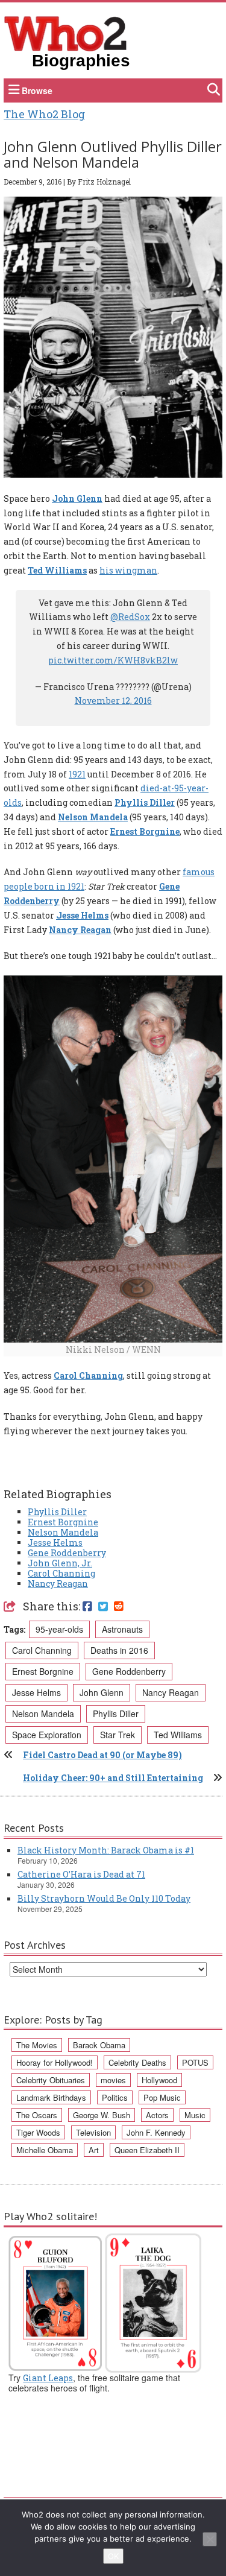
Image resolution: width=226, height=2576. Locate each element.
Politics (115, 2097)
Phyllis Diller (145, 802)
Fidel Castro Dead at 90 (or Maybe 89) (102, 1755)
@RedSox (130, 617)
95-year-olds (59, 1629)
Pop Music (162, 2097)
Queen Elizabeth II (147, 2150)
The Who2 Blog (44, 114)
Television (93, 2132)
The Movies (37, 2045)
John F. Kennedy (156, 2132)
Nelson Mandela (93, 817)
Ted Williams (57, 570)
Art (94, 2150)
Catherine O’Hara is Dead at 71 (81, 1874)
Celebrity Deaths (137, 2062)
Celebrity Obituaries (51, 2080)
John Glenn (77, 498)
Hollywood (159, 2080)
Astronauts (122, 1629)
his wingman (128, 570)
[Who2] (66, 33)
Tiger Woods (38, 2132)
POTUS (195, 2062)
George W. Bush (102, 2115)
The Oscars (37, 2115)
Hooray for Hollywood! (55, 2062)
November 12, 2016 (113, 701)
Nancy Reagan (80, 930)
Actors (157, 2115)
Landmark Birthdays (51, 2097)
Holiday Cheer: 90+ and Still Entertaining (113, 1778)
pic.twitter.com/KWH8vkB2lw (113, 660)
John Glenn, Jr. (60, 1563)
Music (195, 2115)
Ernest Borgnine (145, 831)
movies (113, 2080)
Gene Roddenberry (67, 1553)
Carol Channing (88, 1375)
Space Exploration (47, 1735)
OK (113, 2556)
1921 (77, 774)
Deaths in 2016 (119, 1650)
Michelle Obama (45, 2150)
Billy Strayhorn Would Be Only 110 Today (104, 1898)
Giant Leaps (48, 2378)
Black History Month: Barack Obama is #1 (106, 1850)
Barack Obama (99, 2045)
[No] (210, 2539)
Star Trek (118, 1735)
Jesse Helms (82, 915)
